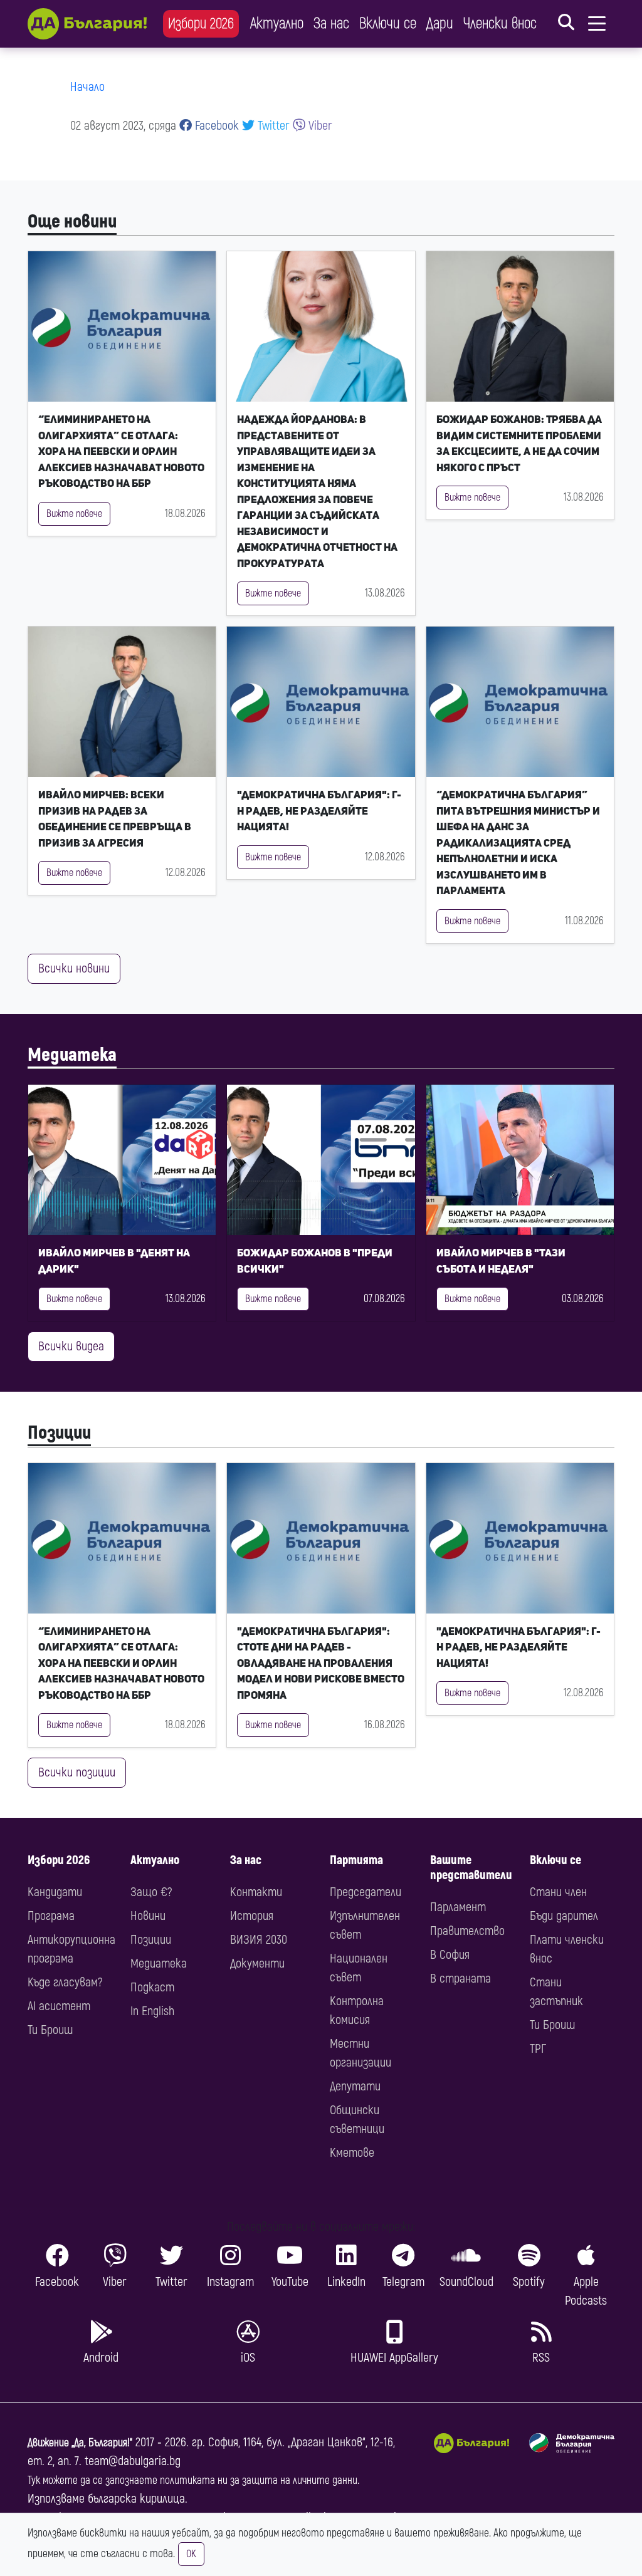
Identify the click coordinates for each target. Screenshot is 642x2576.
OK (191, 2554)
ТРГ (538, 2049)
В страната (460, 1979)
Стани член (558, 1892)
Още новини (72, 222)
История (252, 1916)
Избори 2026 (201, 23)
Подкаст (152, 1987)
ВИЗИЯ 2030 (259, 1940)
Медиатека (72, 1055)
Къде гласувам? (65, 1982)
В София (450, 1955)
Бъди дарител (564, 1916)
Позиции (59, 1433)
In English (152, 2011)
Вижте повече (74, 514)
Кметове (352, 2153)
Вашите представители (471, 1868)
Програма (51, 1916)
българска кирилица (136, 2499)
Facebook (215, 126)
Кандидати (55, 1892)
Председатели (366, 1892)
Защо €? (151, 1892)
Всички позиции (77, 1772)
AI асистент (59, 2006)
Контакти (256, 1892)
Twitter (272, 126)
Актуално (277, 23)
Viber (319, 126)
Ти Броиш (50, 2030)
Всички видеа (71, 1346)
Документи (257, 1963)
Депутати (355, 2086)
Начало (87, 87)
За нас (331, 23)
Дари (440, 23)
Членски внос (500, 23)
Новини (148, 1916)
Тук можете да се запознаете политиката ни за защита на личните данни (192, 2480)
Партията (356, 1860)
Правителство (467, 1931)
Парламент (458, 1907)
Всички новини (74, 968)
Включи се (388, 23)
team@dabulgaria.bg (133, 2461)
